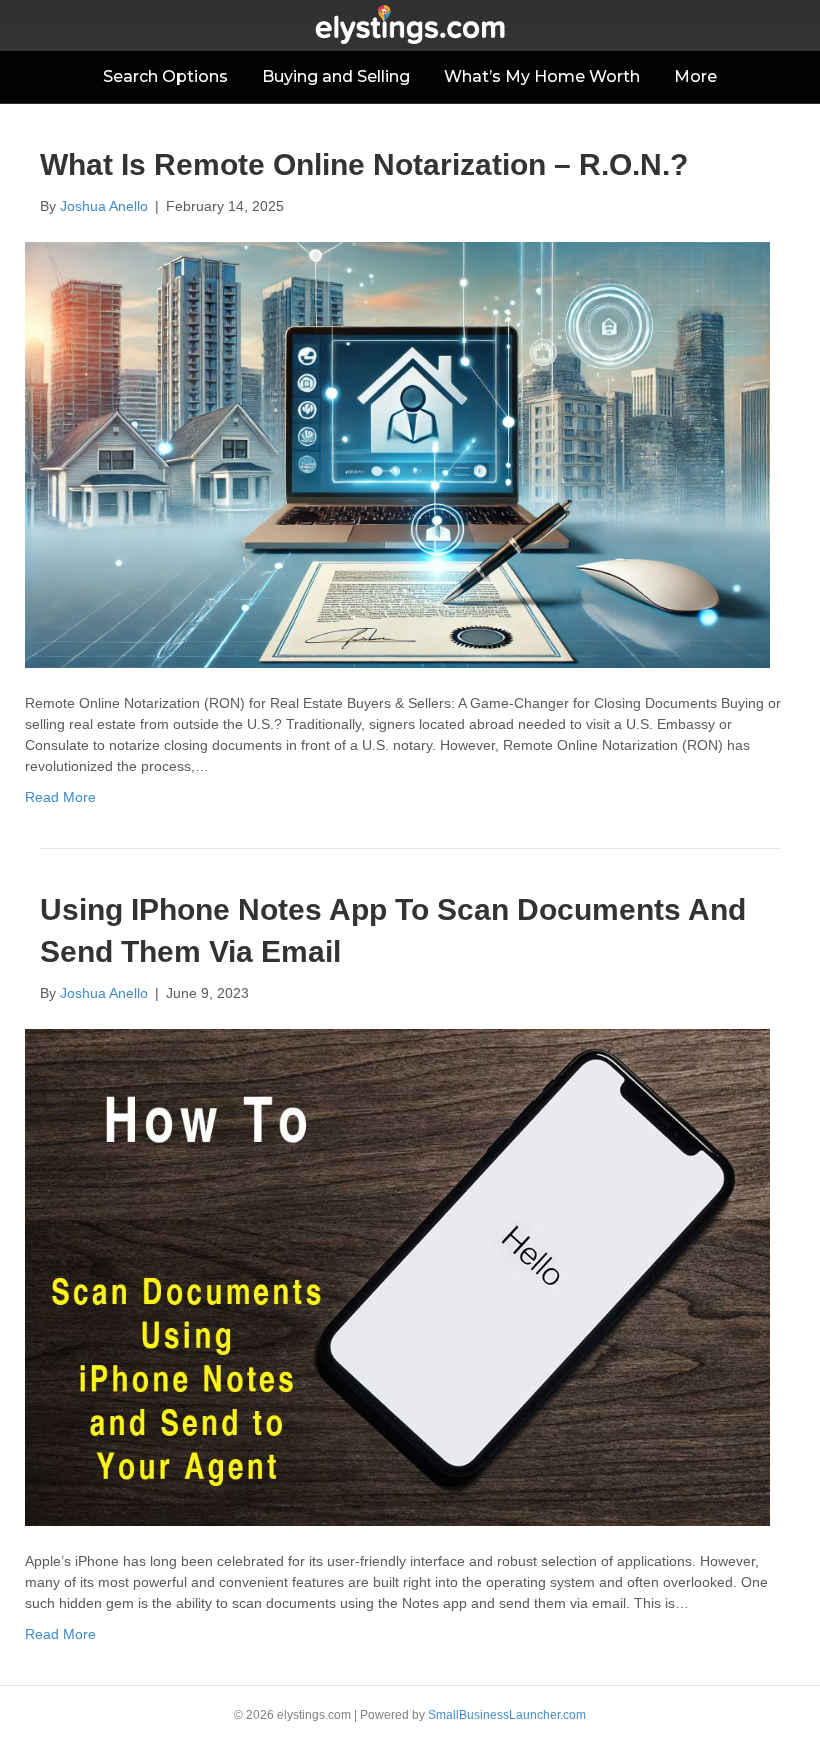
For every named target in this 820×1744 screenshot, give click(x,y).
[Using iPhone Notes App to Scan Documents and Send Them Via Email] (397, 1276)
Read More (60, 797)
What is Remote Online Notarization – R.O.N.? (364, 164)
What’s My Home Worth (542, 76)
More (695, 76)
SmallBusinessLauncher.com (507, 1715)
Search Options (165, 76)
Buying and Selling (336, 76)
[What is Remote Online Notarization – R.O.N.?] (397, 454)
